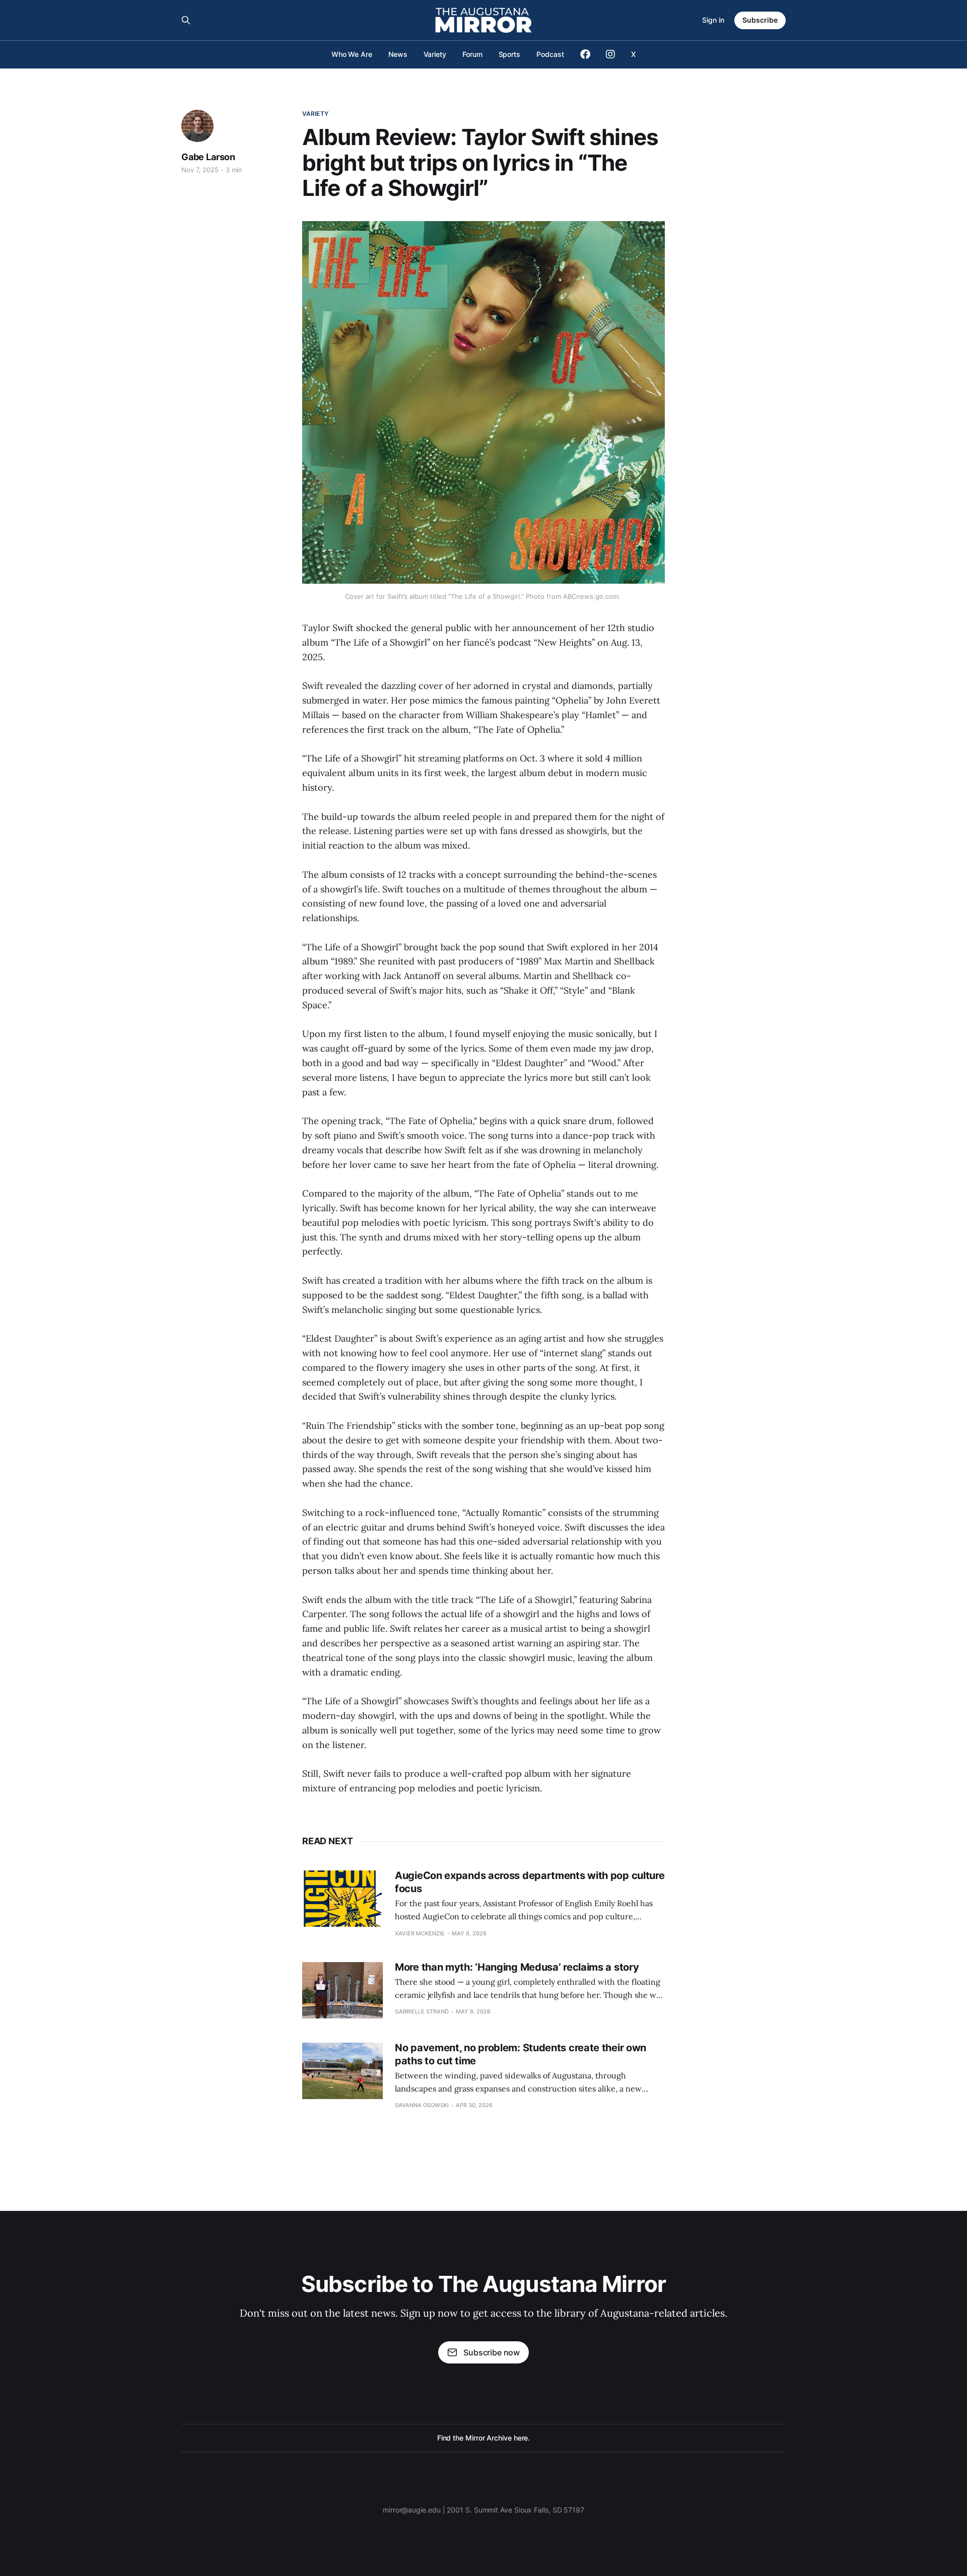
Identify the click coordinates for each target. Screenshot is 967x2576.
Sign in (713, 20)
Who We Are (352, 54)
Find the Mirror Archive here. (484, 2438)
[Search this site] (186, 20)
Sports (510, 54)
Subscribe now (492, 2352)
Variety (435, 54)
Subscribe (760, 20)
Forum (472, 54)
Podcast (550, 54)
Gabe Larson (208, 157)
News (398, 54)
